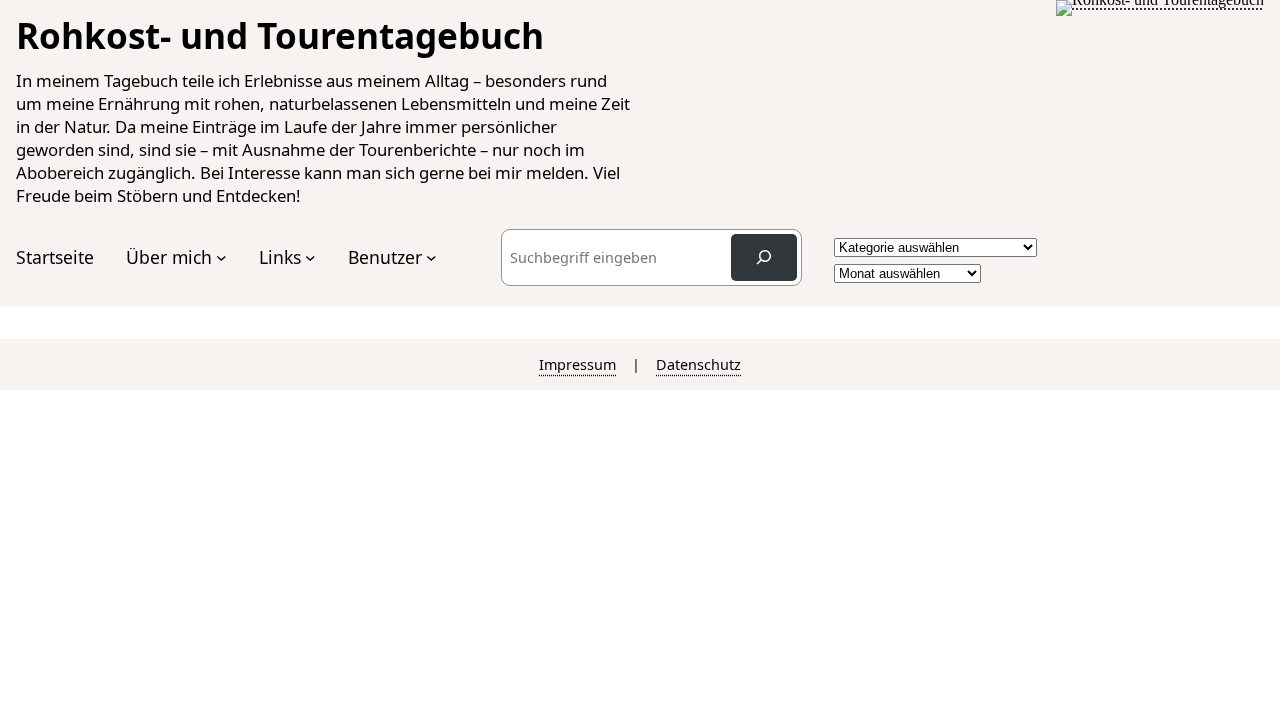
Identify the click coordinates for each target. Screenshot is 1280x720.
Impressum (577, 364)
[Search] (764, 257)
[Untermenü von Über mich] (221, 257)
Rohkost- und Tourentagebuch (280, 35)
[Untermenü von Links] (310, 257)
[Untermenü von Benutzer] (431, 257)
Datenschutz (698, 364)
